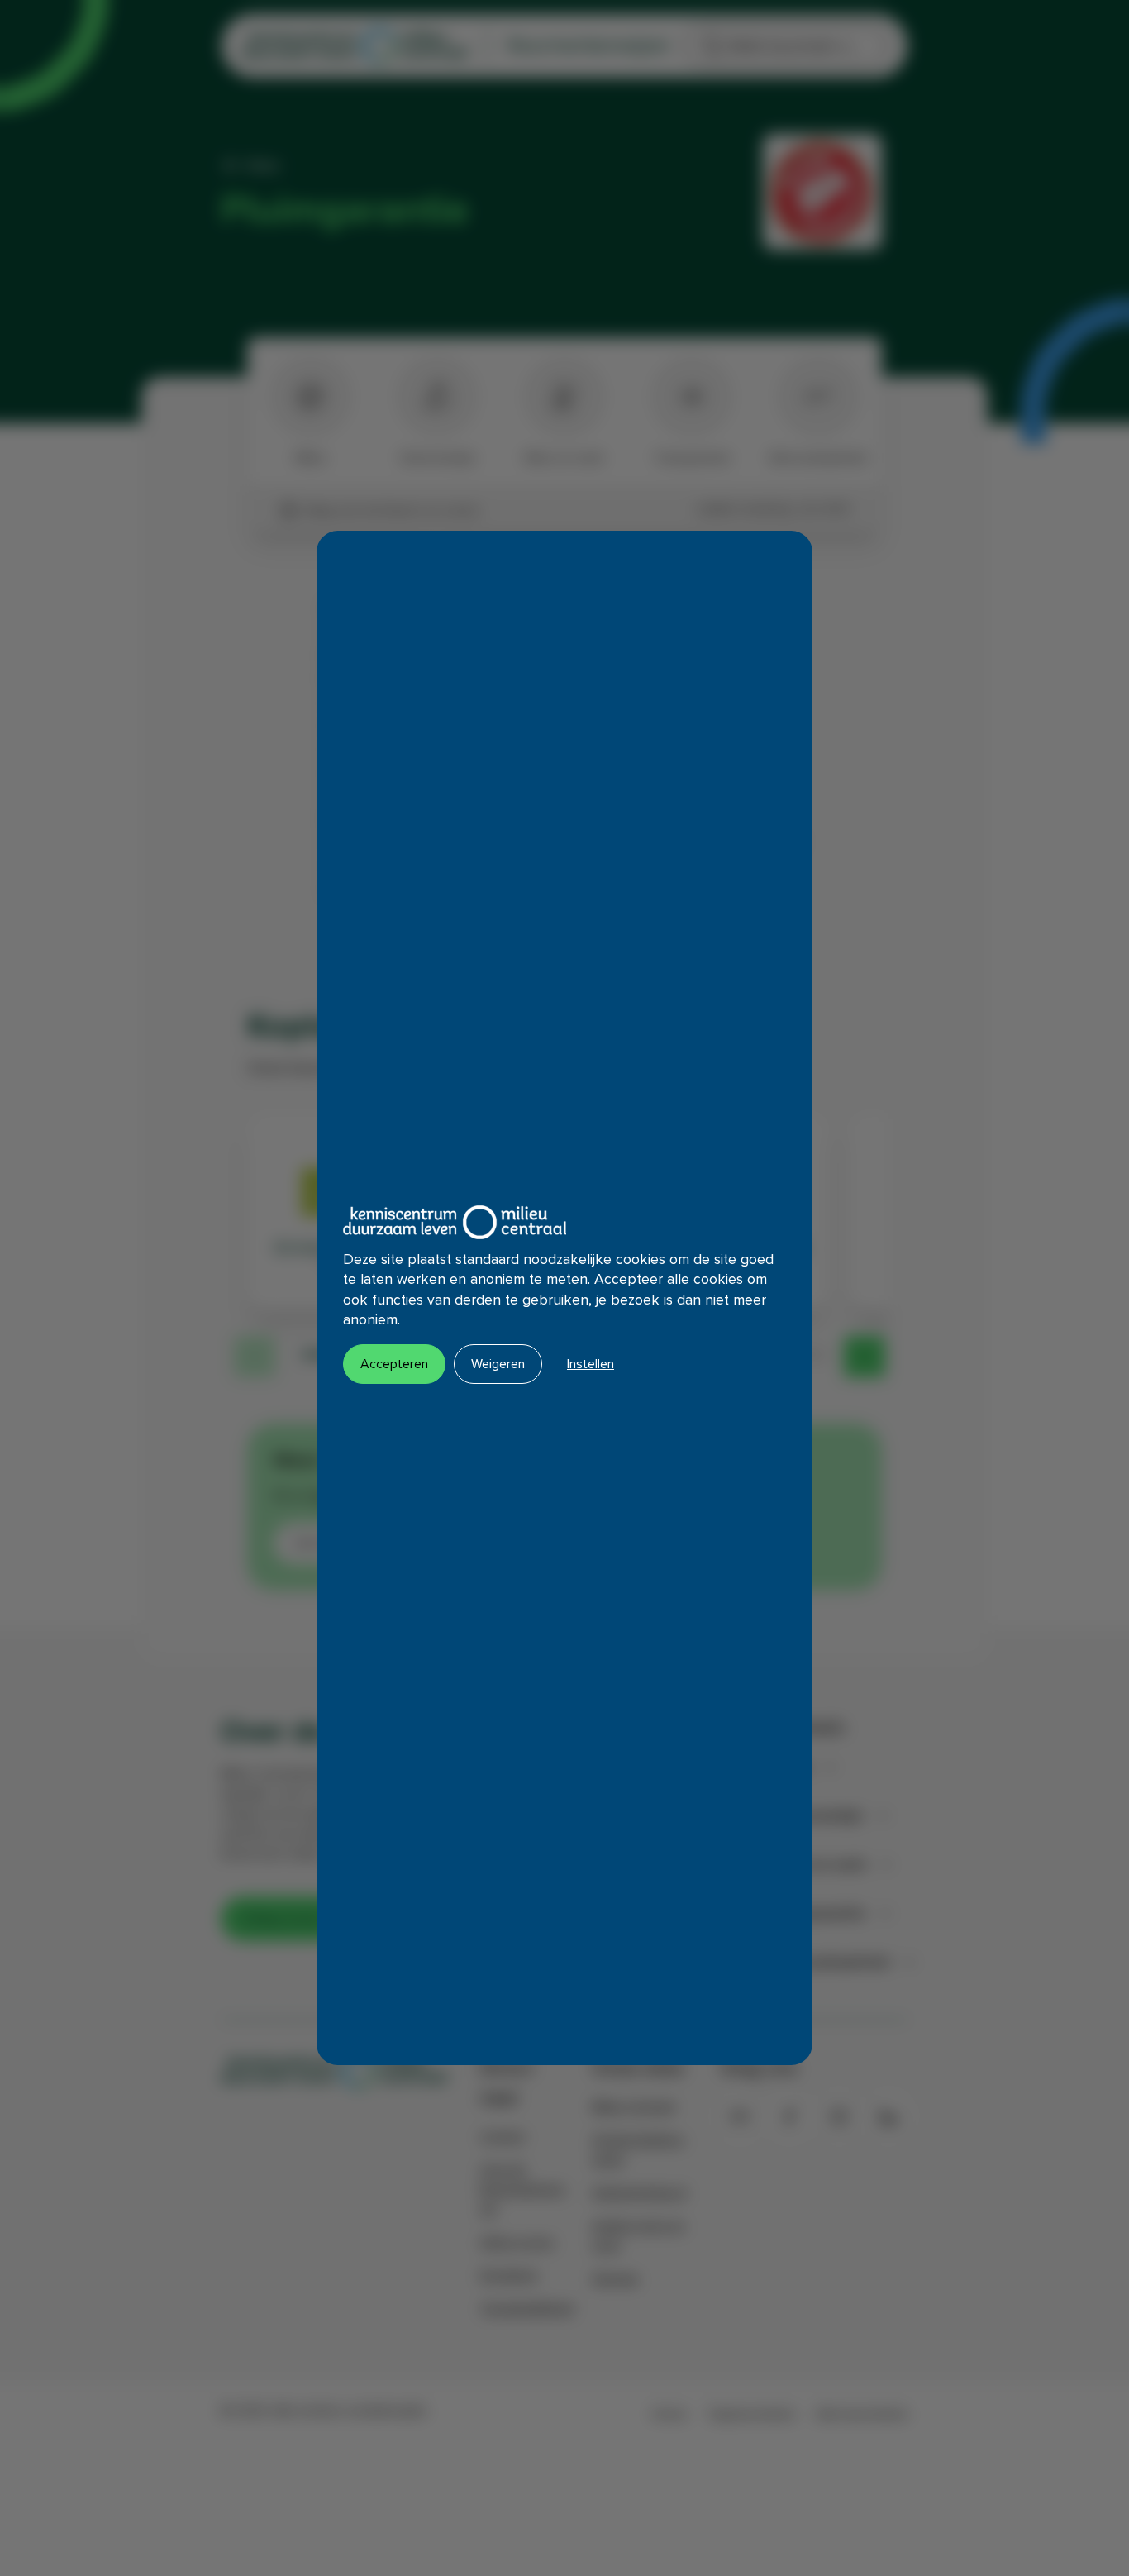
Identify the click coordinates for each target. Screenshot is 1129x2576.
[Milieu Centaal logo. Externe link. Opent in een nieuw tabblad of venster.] (455, 1222)
